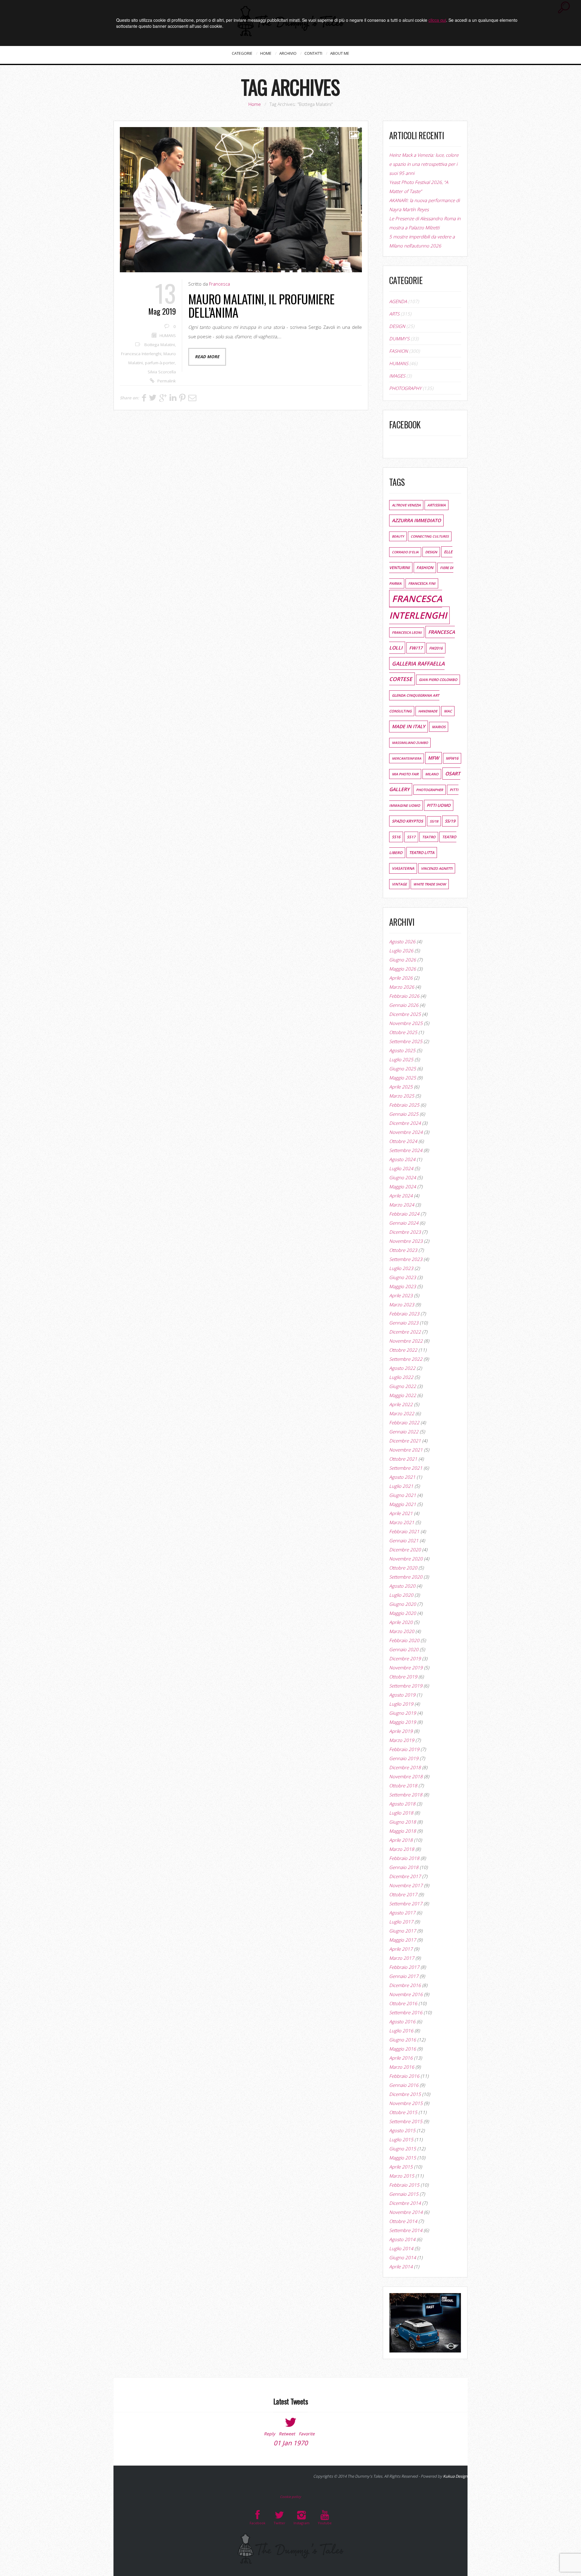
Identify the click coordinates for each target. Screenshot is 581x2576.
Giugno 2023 (403, 1277)
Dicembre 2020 (405, 1550)
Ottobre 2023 (403, 1250)
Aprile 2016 (401, 2058)
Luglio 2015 (401, 2139)
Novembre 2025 (406, 1023)
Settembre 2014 (406, 2230)
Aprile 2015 (401, 2167)
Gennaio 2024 (404, 1223)
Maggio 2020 (403, 1613)
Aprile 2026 (401, 978)
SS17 (411, 837)
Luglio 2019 (401, 1704)
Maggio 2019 (403, 1722)
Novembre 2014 (406, 2212)
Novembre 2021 (406, 1450)
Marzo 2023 (402, 1304)
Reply (269, 2434)
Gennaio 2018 (404, 1867)
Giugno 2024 (403, 1177)
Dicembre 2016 (405, 1985)
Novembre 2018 (406, 1776)
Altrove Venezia (406, 505)
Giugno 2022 (403, 1386)
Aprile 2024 (401, 1196)
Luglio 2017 (401, 1922)
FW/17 (416, 648)
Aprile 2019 (401, 1731)
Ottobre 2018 (403, 1786)
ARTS (394, 314)
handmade (428, 711)
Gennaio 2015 (404, 2194)
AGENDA (398, 301)
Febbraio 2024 (404, 1214)
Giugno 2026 (403, 960)
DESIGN (397, 326)
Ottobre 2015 (403, 2112)
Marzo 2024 (402, 1205)
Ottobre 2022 (403, 1350)
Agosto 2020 (402, 1586)
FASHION (399, 351)
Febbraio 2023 (404, 1314)
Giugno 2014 (403, 2257)
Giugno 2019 (403, 1713)
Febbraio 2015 (404, 2185)
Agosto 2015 (402, 2130)
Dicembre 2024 (405, 1123)
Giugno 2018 (403, 1822)
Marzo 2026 (402, 987)
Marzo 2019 (402, 1740)
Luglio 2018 (401, 1813)
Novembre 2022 (406, 1341)
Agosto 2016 (402, 2021)
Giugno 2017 (403, 1931)
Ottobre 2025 (403, 1032)
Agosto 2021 (402, 1477)
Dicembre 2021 (405, 1441)
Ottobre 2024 (403, 1141)
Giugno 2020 (403, 1604)
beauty (398, 536)
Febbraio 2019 (404, 1749)
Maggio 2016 (403, 2049)
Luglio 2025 (401, 1059)
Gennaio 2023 (404, 1323)
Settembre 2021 (406, 1468)
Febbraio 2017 (404, 1967)
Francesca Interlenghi (141, 354)
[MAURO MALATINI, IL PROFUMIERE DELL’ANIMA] (241, 200)
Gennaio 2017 (404, 1976)
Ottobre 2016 (403, 2003)
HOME (266, 53)
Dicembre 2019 (405, 1658)
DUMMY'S (399, 339)
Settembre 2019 (406, 1686)
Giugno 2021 (403, 1495)
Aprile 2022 (401, 1404)
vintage (399, 884)
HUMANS (168, 336)
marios (439, 727)
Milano (432, 774)
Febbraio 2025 (404, 1105)
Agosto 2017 (402, 1913)
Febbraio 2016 (404, 2076)
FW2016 (436, 648)
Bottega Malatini (160, 345)
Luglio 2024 (401, 1168)
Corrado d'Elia (405, 552)
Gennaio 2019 (404, 1758)
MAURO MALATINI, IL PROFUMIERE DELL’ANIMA (261, 306)
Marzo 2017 (402, 1958)
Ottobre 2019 (403, 1677)
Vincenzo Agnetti (437, 868)
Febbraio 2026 (404, 996)
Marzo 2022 (402, 1413)
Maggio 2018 (403, 1831)
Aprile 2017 (401, 1949)
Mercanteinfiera (407, 758)
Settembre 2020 (406, 1577)
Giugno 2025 (403, 1069)
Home (255, 104)
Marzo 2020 (402, 1631)
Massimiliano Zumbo (410, 743)
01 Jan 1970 (291, 2443)
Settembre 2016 (406, 2012)
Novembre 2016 (406, 1994)
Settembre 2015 (406, 2121)
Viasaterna (403, 868)
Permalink (167, 381)
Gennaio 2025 (404, 1114)
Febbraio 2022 (404, 1422)
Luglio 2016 (401, 2031)
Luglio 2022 (401, 1377)
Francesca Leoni (407, 632)
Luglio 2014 (401, 2248)
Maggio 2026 (403, 969)
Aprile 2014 (401, 2267)
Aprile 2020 (401, 1622)
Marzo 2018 (402, 1849)
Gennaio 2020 (404, 1649)
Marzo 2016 (402, 2067)
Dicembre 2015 (405, 2094)
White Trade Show (430, 884)
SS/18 (434, 821)
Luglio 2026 (401, 951)
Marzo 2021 (402, 1522)
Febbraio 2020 (404, 1640)
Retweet (287, 2434)
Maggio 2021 (403, 1504)
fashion (425, 568)
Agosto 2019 (402, 1695)
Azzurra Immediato (416, 520)
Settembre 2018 (406, 1795)
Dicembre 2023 (405, 1232)
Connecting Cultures (430, 536)
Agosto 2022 (402, 1368)
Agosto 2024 (402, 1159)
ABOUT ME (340, 53)
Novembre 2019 (406, 1668)
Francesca (220, 284)
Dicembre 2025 (405, 1014)
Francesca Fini (422, 583)
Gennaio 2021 (404, 1540)
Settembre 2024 (406, 1150)
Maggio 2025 (403, 1078)
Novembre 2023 (406, 1241)
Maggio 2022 (403, 1395)
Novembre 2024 (406, 1132)
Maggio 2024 (403, 1187)
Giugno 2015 (403, 2149)
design (431, 552)
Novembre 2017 (406, 1885)
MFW (433, 758)
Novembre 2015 (406, 2103)
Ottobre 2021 (403, 1459)
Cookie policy (290, 2497)
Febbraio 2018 (404, 1858)
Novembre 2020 (406, 1559)
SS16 (396, 837)
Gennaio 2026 (404, 1005)
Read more (207, 357)
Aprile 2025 (401, 1087)
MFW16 (452, 758)
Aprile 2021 (401, 1513)
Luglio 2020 (401, 1595)
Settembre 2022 (406, 1359)
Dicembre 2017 (405, 1876)
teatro (429, 837)
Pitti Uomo (439, 805)
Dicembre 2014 (405, 2203)
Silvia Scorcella (162, 372)
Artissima (437, 505)
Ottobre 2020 (403, 1568)
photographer (430, 790)
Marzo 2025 (402, 1096)
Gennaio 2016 (404, 2085)
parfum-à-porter (160, 363)
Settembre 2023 (406, 1259)
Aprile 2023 (401, 1295)
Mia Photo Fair (405, 774)
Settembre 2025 (406, 1041)
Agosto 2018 (402, 1804)
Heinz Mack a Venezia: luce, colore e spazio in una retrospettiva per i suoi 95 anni (424, 164)
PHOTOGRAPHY (405, 388)
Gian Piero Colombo (438, 680)
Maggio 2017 (403, 1940)
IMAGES (397, 376)
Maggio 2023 (403, 1286)
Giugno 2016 (403, 2040)
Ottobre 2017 (403, 1894)
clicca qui (437, 20)
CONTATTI (313, 53)
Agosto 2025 (402, 1050)
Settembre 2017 (406, 1903)
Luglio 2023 (401, 1268)
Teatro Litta (422, 853)
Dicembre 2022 (405, 1332)
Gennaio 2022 (404, 1432)
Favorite (307, 2434)
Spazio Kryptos (407, 821)
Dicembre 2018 (405, 1767)
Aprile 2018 (401, 1840)
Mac (448, 711)
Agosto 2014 (402, 2239)
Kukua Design (455, 2476)
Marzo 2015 (402, 2176)
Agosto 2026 (402, 941)
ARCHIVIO (288, 53)
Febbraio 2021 (404, 1531)
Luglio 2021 (401, 1486)
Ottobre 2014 (403, 2221)
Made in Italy (409, 727)
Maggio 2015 (403, 2158)
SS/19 (450, 821)
